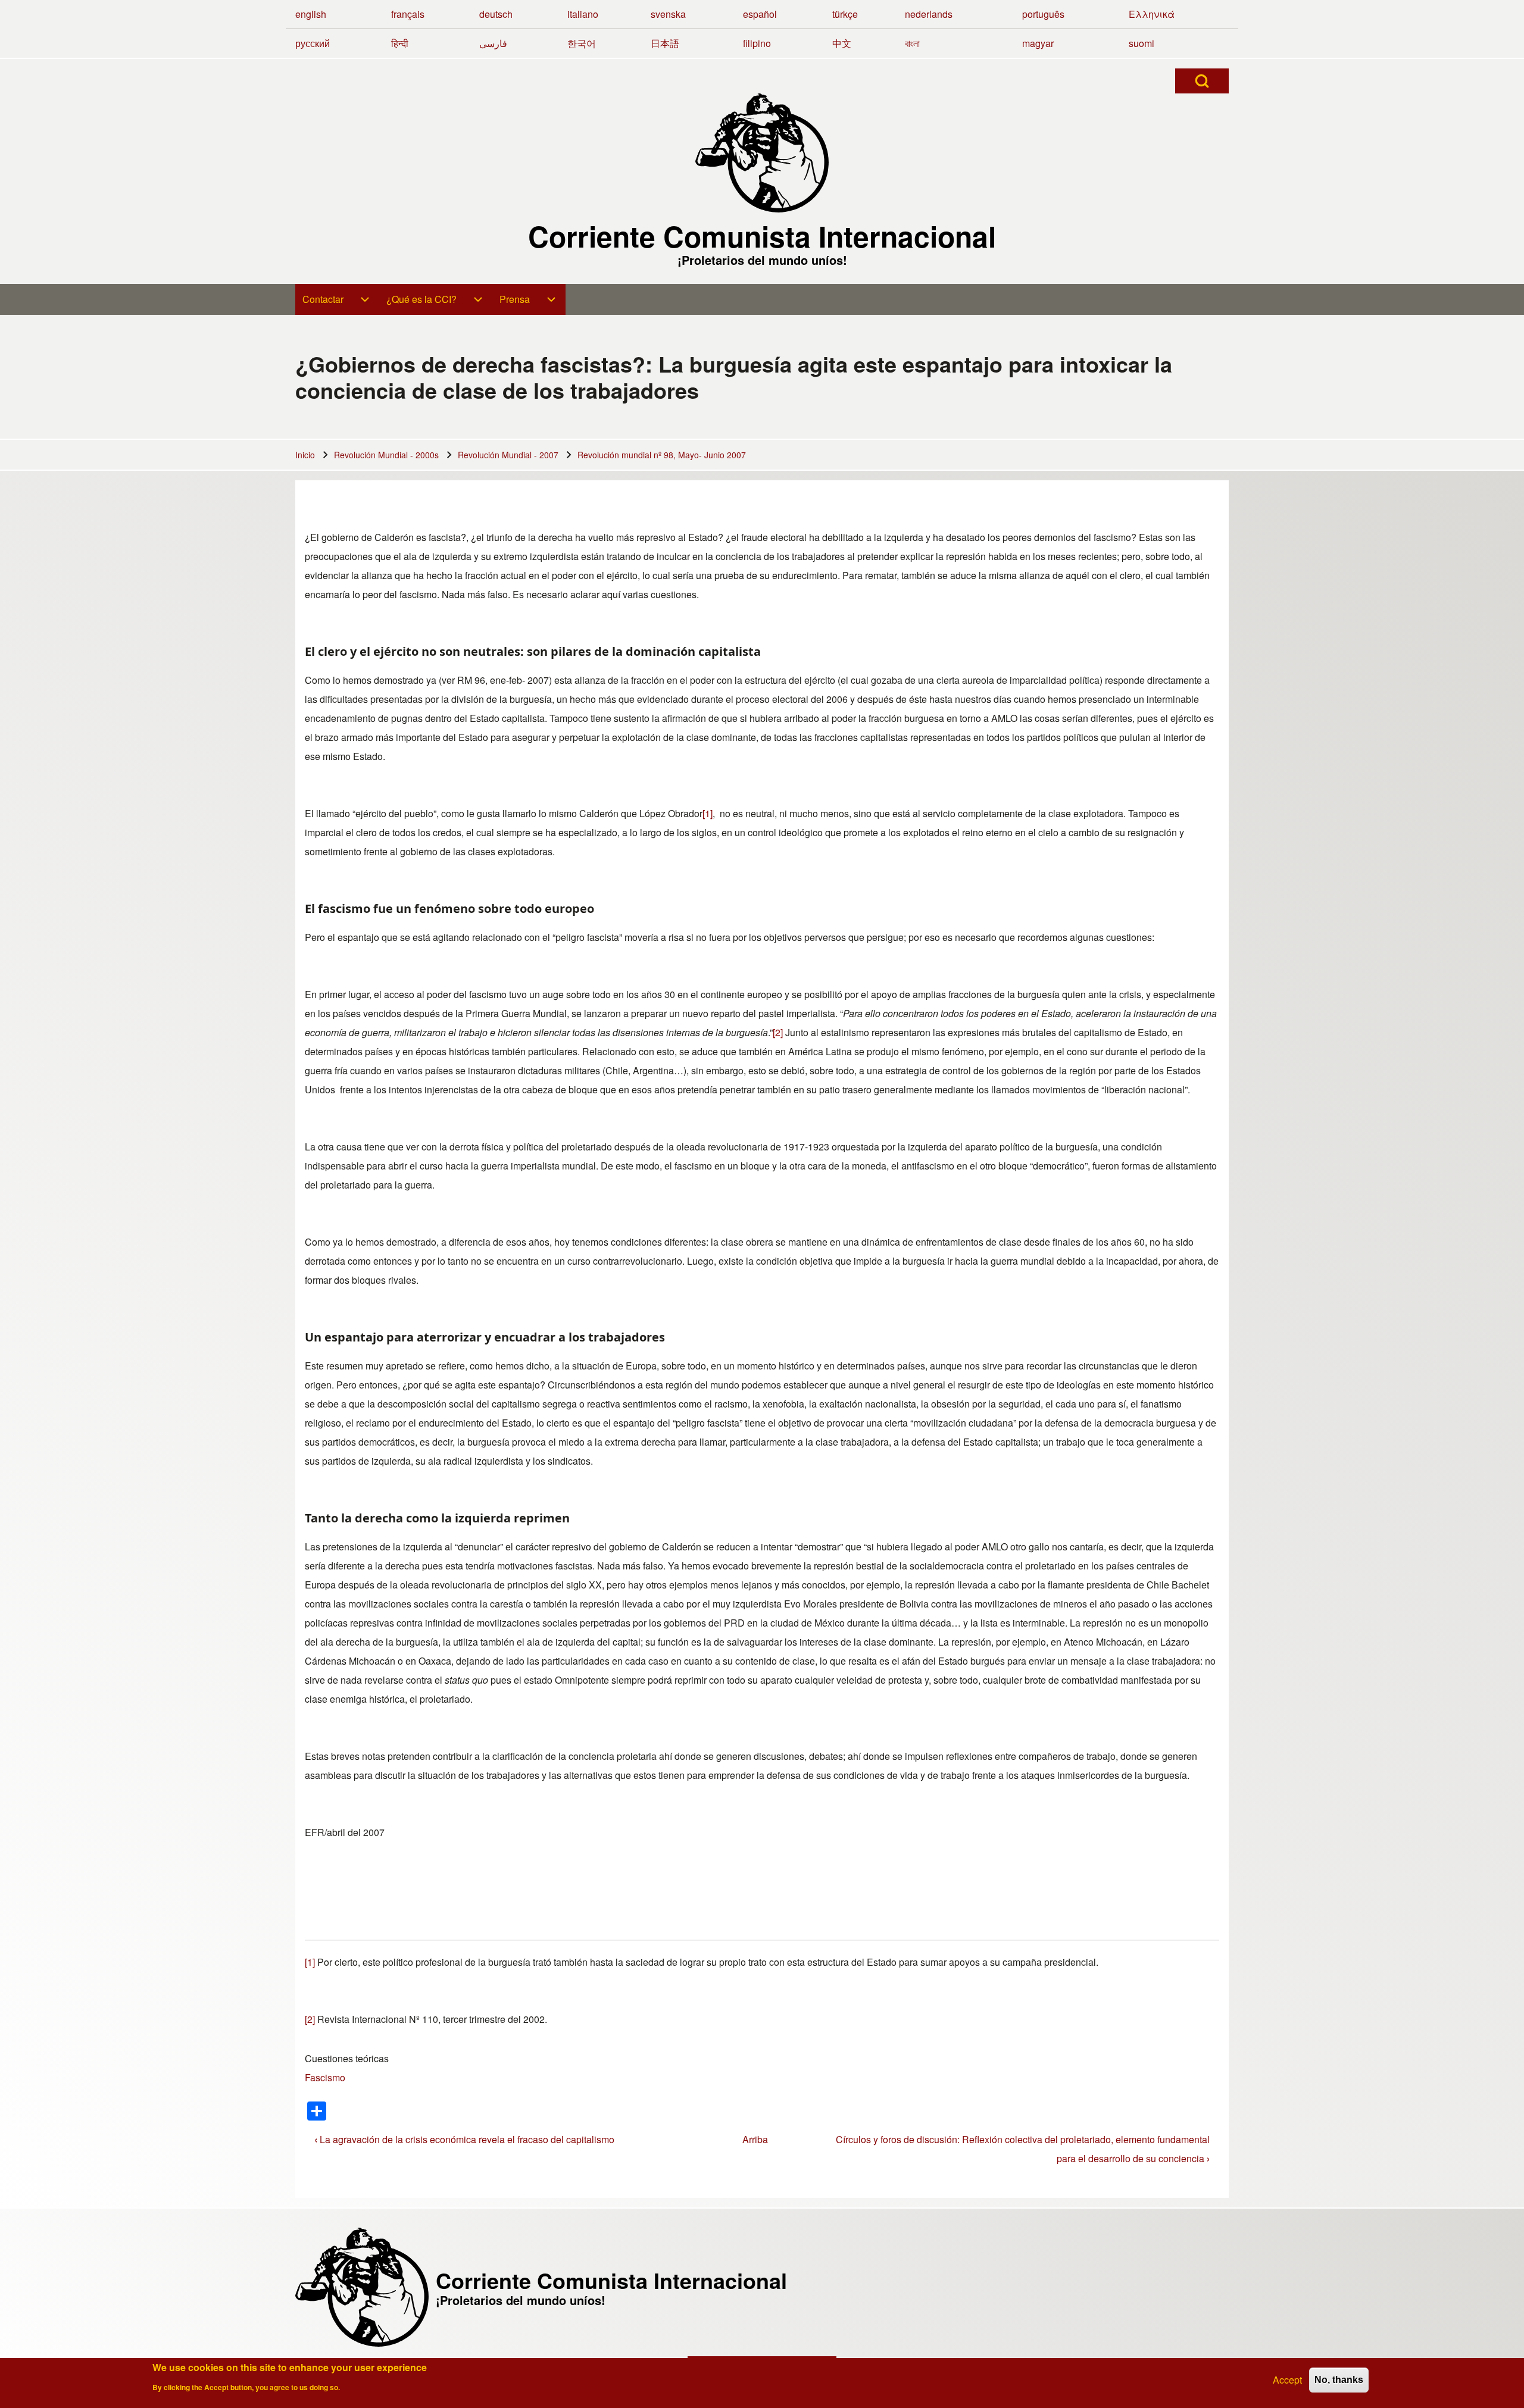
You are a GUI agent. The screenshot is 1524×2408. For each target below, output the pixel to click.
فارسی (493, 43)
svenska (668, 14)
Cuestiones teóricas (347, 2058)
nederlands (929, 14)
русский (313, 43)
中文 (842, 43)
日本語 (665, 43)
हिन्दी (400, 43)
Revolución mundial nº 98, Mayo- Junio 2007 (662, 455)
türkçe (845, 14)
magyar (1038, 43)
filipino (757, 43)
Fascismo (325, 2077)
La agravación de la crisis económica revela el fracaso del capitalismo (464, 2139)
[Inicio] (762, 153)
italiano (583, 14)
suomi (1142, 43)
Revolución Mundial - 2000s (386, 455)
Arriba (755, 2139)
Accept (1287, 2380)
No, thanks (1339, 2380)
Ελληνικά (1152, 14)
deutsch (496, 14)
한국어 (582, 43)
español (760, 14)
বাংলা (912, 43)
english (311, 14)
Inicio (305, 455)
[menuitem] (337, 299)
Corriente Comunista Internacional (762, 236)
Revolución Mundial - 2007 (508, 455)
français (408, 14)
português (1043, 14)
